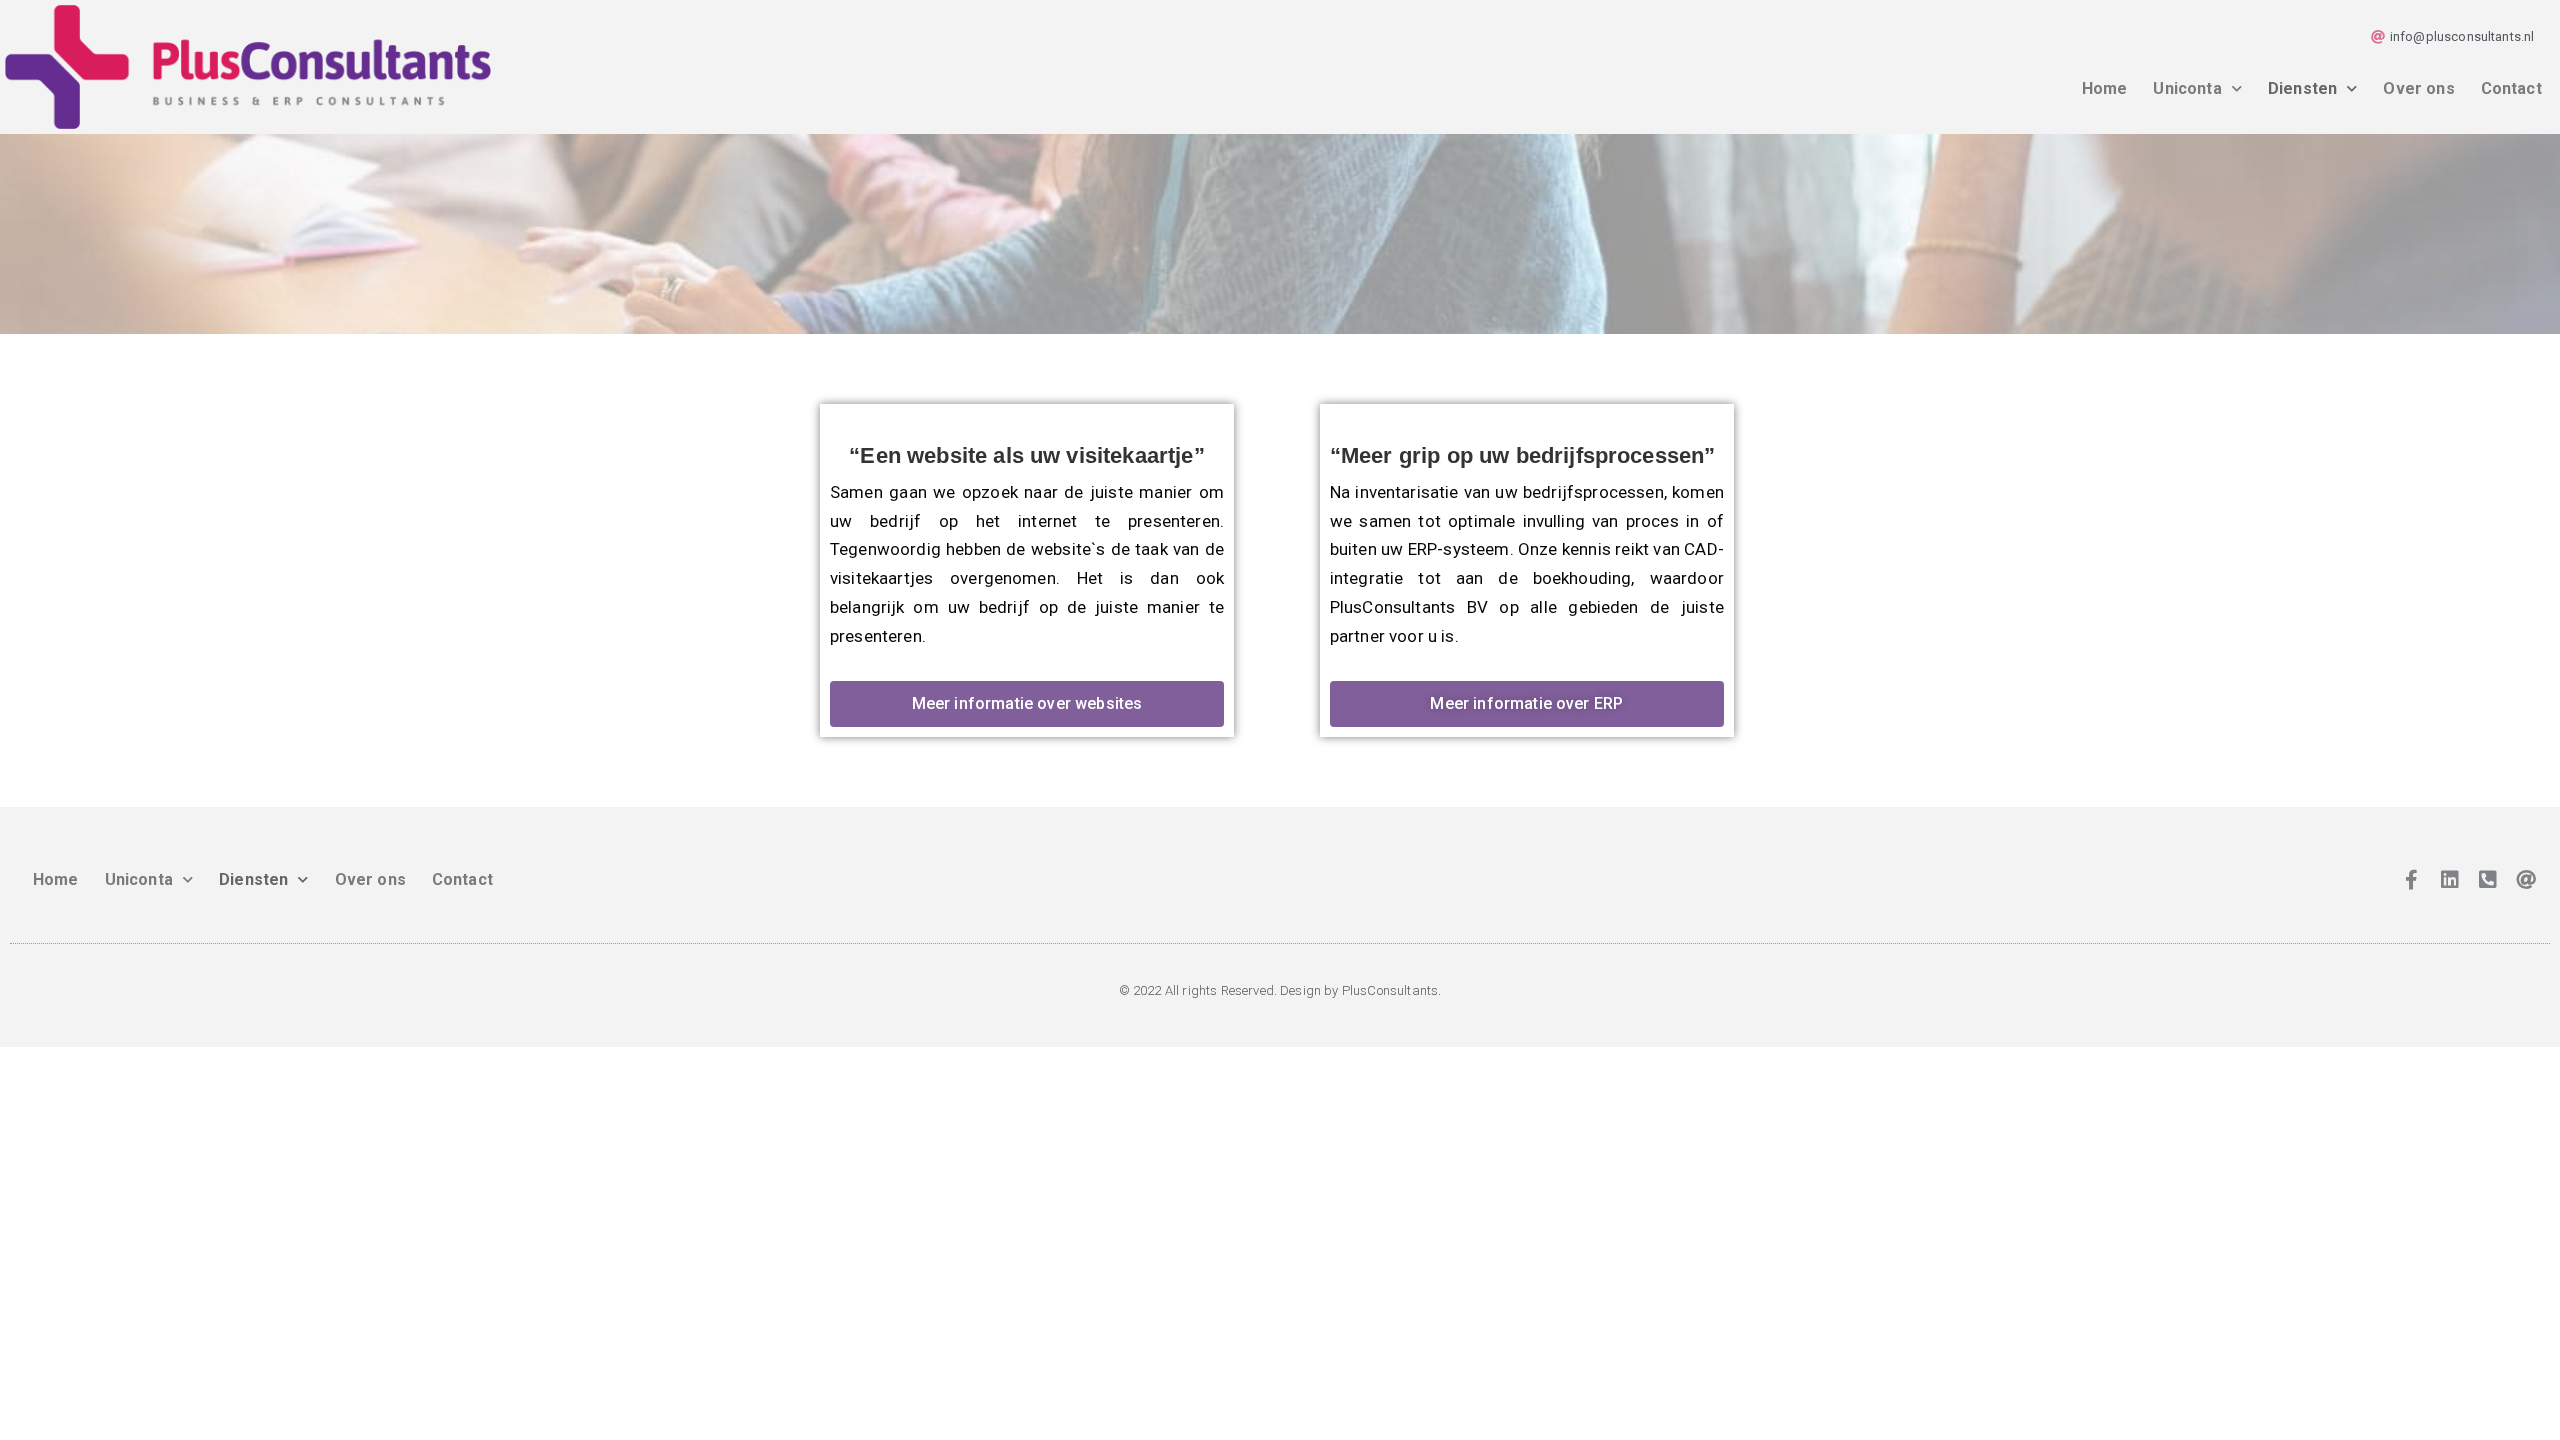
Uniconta (2187, 88)
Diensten (2302, 88)
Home (2105, 88)
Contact (2511, 88)
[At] (2526, 880)
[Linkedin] (2450, 880)
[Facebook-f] (2411, 880)
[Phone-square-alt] (2488, 880)
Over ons (2418, 88)
